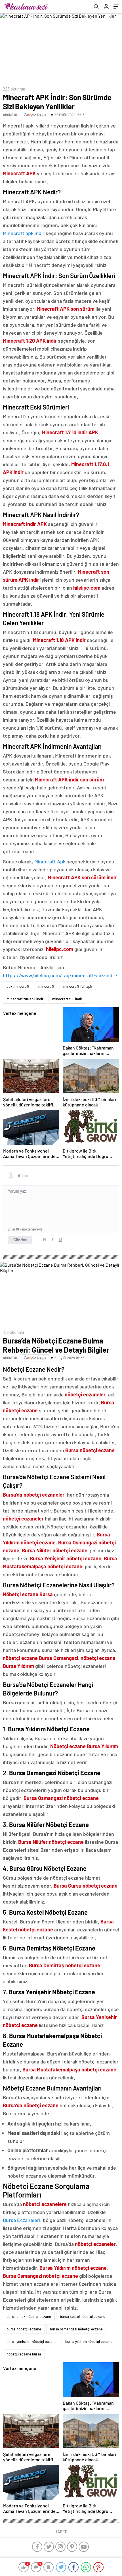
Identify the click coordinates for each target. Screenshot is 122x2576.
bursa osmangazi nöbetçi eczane (76, 2329)
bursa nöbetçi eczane (24, 2329)
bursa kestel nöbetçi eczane (83, 2316)
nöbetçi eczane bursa (24, 2354)
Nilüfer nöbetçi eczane (62, 1550)
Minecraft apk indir (24, 233)
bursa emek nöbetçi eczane (29, 2316)
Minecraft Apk (50, 861)
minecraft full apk (78, 986)
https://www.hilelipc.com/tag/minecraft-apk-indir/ (60, 975)
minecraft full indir (67, 999)
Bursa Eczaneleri (22, 2220)
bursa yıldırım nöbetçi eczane (89, 2342)
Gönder (20, 1240)
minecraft (46, 986)
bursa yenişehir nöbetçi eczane (31, 2342)
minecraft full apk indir (25, 999)
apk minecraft (18, 986)
